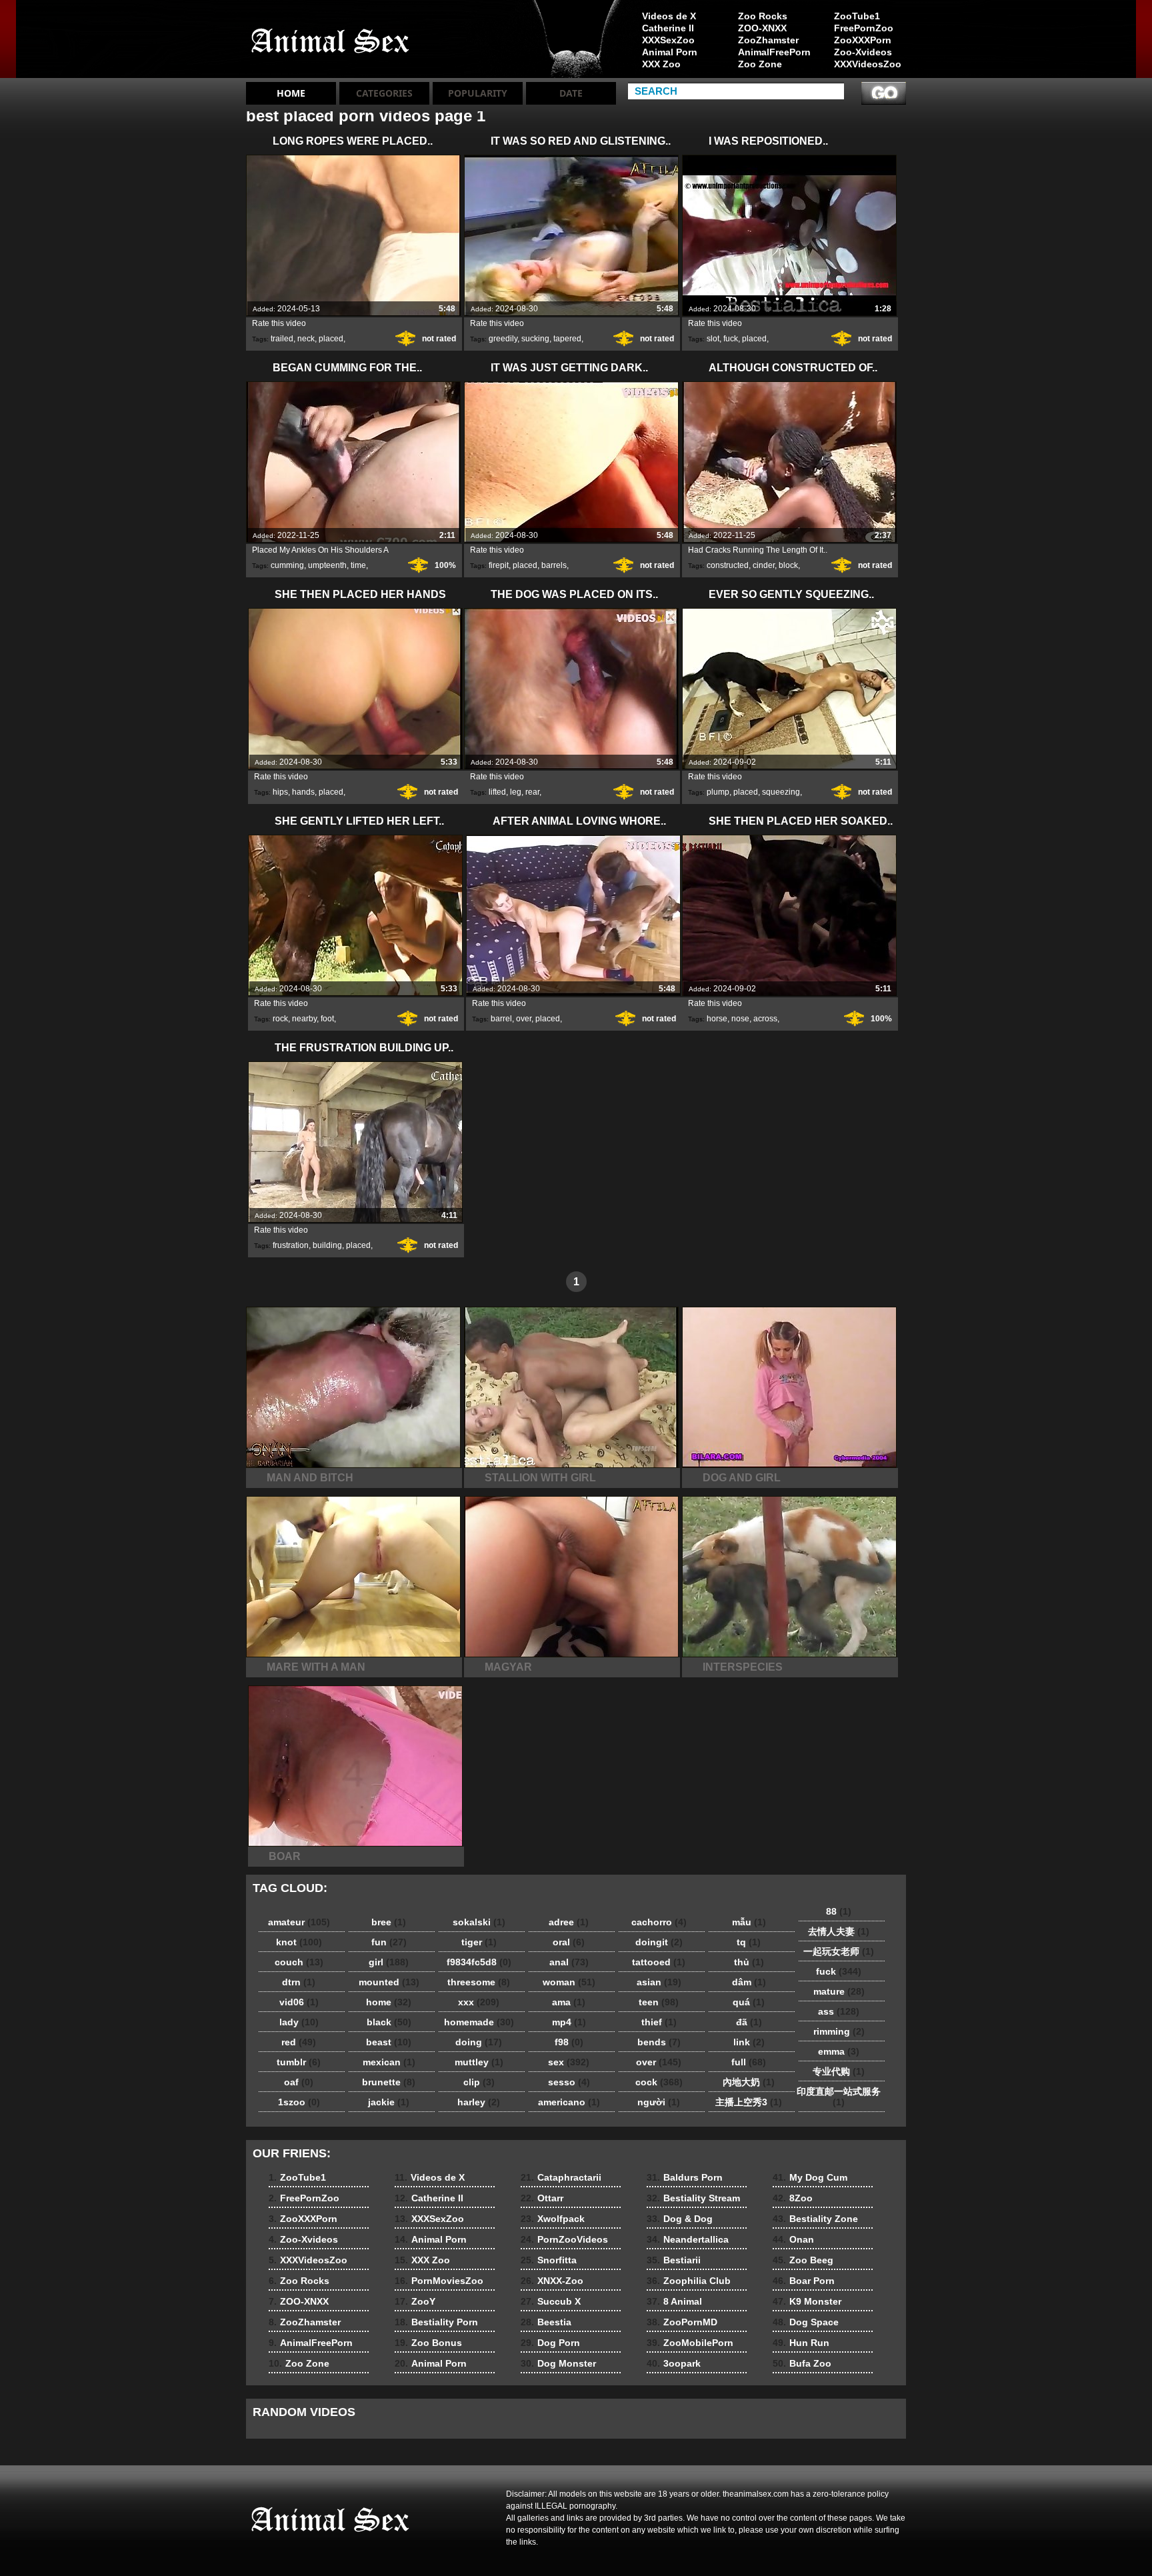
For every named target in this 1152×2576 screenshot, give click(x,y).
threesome (479, 1982)
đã (749, 2022)
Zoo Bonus (428, 2343)
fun (389, 1942)
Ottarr (542, 2198)
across (765, 1019)
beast (389, 2042)
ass (839, 2011)
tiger (479, 1942)
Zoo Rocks (763, 16)
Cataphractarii (561, 2177)
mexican (389, 2062)
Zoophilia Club (689, 2281)
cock (659, 2082)
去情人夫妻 (839, 1931)
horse (717, 1019)
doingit (659, 1942)
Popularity (478, 93)
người (659, 2102)
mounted (389, 1982)
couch (299, 1962)
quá (749, 2002)
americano (569, 2102)
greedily (503, 339)
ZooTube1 (857, 16)
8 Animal (674, 2301)
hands (303, 792)
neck (306, 339)
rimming (839, 2031)
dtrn (299, 1982)
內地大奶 (749, 2082)
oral (569, 1942)
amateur (299, 1922)
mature (839, 1991)
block (788, 565)
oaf (299, 2082)
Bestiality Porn (436, 2322)
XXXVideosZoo (868, 64)
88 (839, 1911)
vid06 (299, 2002)
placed (331, 339)
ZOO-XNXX (762, 28)
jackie (389, 2102)
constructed (728, 565)
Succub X (551, 2301)
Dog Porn (550, 2343)
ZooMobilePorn (690, 2343)
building (327, 1245)
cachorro (659, 1922)
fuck (731, 339)
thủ (749, 1962)
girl (389, 1962)
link (749, 2042)
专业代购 (839, 2071)
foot (327, 1019)
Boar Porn (804, 2281)
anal (569, 1962)
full (749, 2062)
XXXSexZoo (668, 40)
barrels (554, 565)
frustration (291, 1245)
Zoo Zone (760, 64)
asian (659, 1982)
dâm (749, 1982)
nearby (304, 1019)
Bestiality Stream (693, 2198)
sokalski (479, 1922)
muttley (479, 2062)
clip (479, 2082)
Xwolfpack (553, 2219)
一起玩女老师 (839, 1951)
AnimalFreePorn (774, 52)
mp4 (569, 2022)
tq (749, 1942)
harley (479, 2102)
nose (740, 1019)
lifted (497, 792)
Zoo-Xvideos (863, 52)
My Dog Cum (810, 2177)
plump (718, 792)
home (389, 2002)
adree (569, 1922)
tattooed (659, 1962)
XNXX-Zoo (552, 2281)
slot (713, 339)
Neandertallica (688, 2239)
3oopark (674, 2363)
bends (659, 2042)
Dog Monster (558, 2363)
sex (569, 2062)
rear (532, 792)
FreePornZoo (864, 28)
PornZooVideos (564, 2239)
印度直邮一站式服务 (839, 2097)
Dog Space (806, 2322)
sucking (535, 339)
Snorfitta (549, 2260)
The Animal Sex (331, 42)
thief (659, 2022)
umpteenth (327, 565)
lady (299, 2022)
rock (280, 1019)
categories (384, 93)
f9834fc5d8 (479, 1962)
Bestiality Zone (815, 2219)
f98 (569, 2042)
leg (516, 792)
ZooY (415, 2301)
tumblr (299, 2062)
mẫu (749, 1922)
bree (389, 1922)
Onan (793, 2239)
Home (291, 93)
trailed (282, 339)
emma (839, 2051)
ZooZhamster (768, 40)
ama (569, 2002)
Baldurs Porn (685, 2177)
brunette (389, 2082)
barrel (501, 1019)
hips (280, 792)
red (299, 2042)
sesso (569, 2082)
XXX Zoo (661, 64)
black (389, 2022)
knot (299, 1942)
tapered (567, 339)
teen (659, 2002)
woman (569, 1982)
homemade (479, 2022)
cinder (764, 565)
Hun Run (801, 2343)
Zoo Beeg (803, 2260)
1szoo (299, 2102)
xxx (479, 2002)
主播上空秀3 (749, 2102)
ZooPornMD (682, 2322)
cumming (287, 565)
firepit (499, 565)
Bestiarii (674, 2260)
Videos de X (669, 16)
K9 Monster (807, 2301)
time (358, 565)
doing (479, 2042)
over (524, 1019)
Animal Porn (670, 52)
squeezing (781, 792)
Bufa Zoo (802, 2363)
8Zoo (793, 2198)
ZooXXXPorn (863, 40)
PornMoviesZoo (439, 2281)
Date (571, 93)
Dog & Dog (680, 2219)
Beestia (546, 2322)
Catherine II (668, 28)
